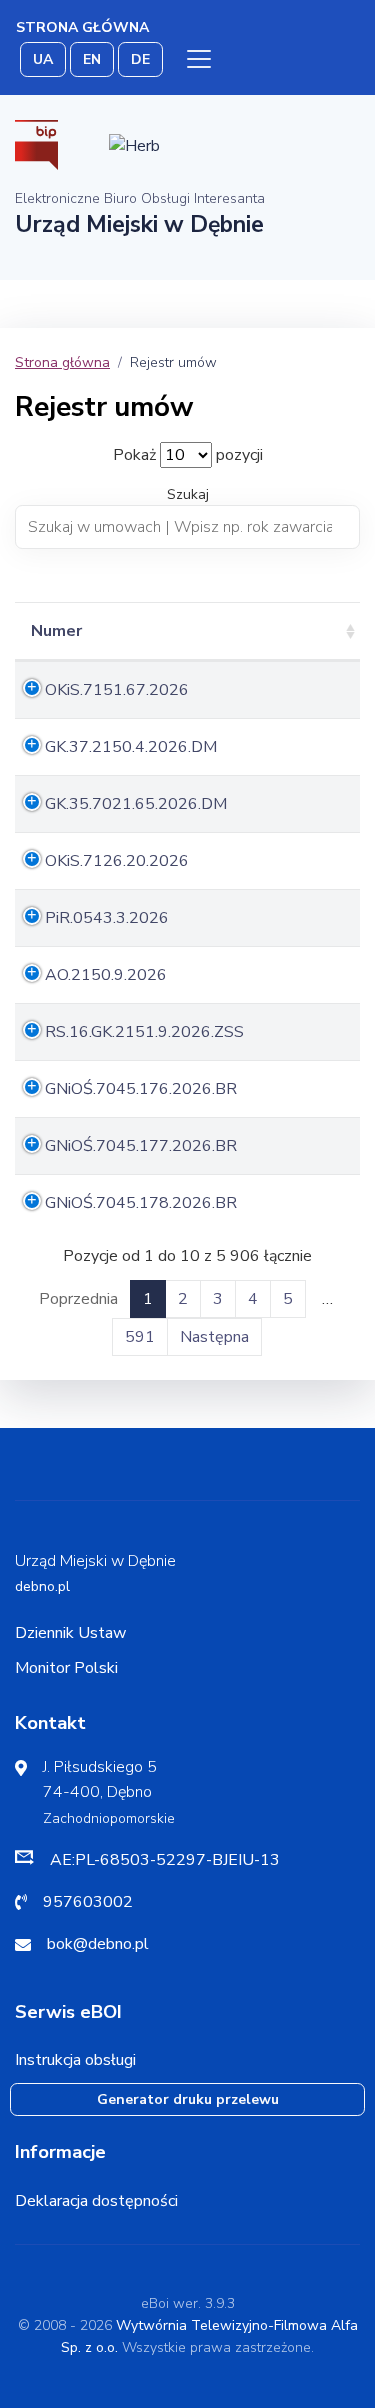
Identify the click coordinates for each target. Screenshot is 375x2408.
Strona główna (82, 27)
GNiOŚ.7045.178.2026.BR (141, 1203)
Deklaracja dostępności (96, 2201)
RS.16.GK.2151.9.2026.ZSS (144, 1032)
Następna (214, 1337)
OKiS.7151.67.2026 (117, 690)
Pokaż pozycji (188, 455)
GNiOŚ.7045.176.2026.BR (141, 1089)
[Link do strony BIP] (36, 144)
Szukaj (188, 494)
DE (140, 59)
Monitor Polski (66, 1668)
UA (43, 59)
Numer (56, 631)
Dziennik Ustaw (70, 1633)
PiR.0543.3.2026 (107, 918)
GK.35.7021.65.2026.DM (136, 804)
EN (92, 59)
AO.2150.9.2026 (106, 975)
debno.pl (42, 1586)
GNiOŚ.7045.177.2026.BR (141, 1146)
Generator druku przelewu (188, 2099)
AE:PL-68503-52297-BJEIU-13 (165, 1860)
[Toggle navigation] (199, 59)
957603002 (88, 1902)
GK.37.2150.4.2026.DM (131, 747)
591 (140, 1337)
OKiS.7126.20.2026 (117, 861)
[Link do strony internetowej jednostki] (134, 144)
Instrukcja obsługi (75, 2060)
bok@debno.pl (98, 1944)
